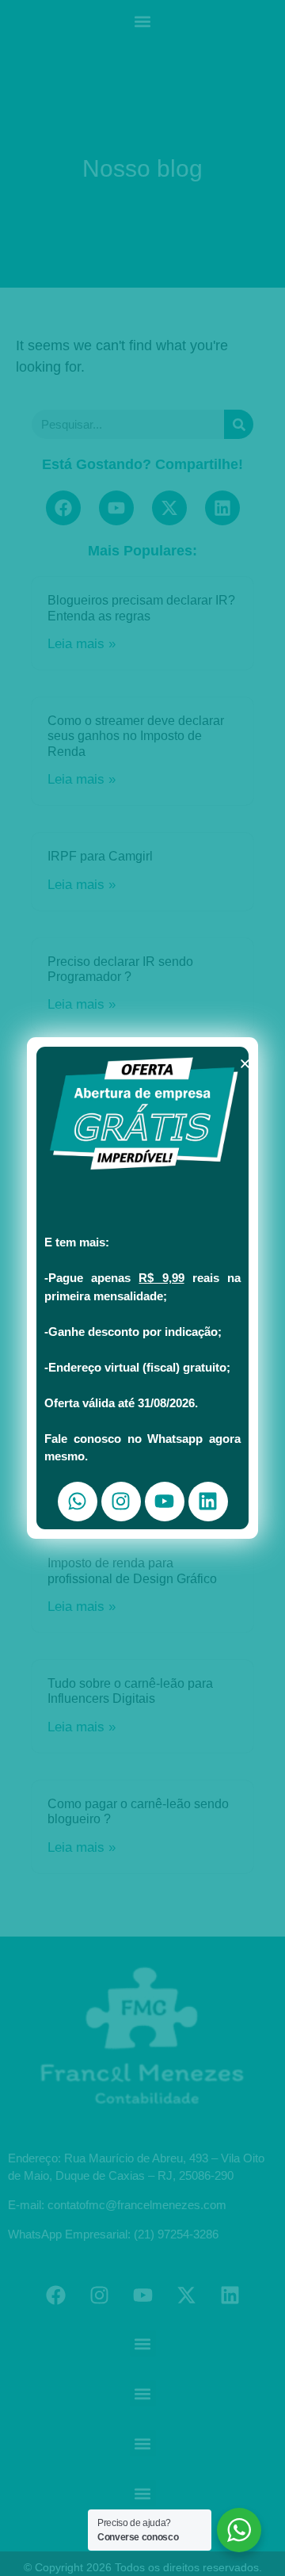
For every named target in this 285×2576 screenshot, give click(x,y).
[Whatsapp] (78, 1502)
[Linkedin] (208, 1502)
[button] (245, 1064)
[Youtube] (165, 1502)
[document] (142, 1288)
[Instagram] (121, 1502)
